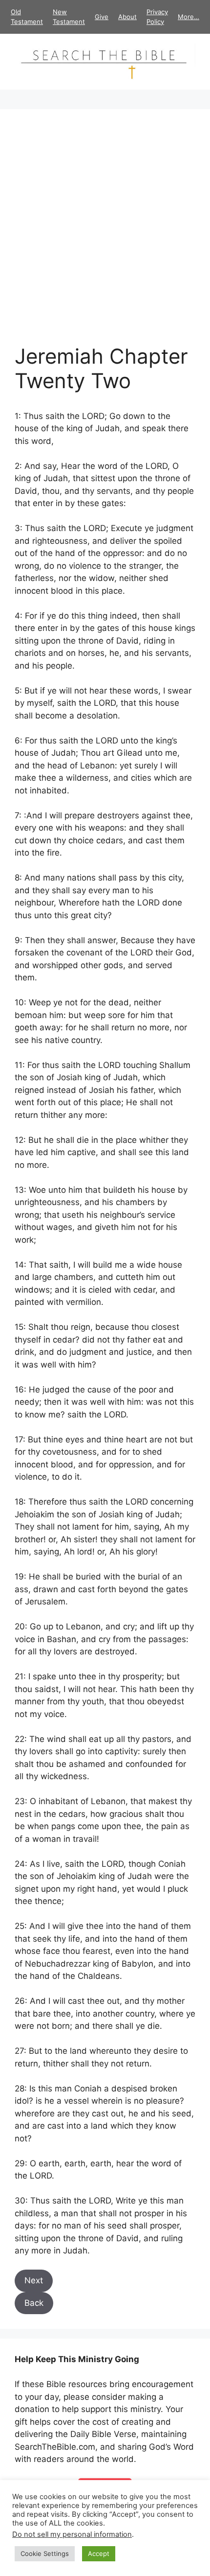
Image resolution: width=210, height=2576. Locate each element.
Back (34, 2303)
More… (189, 17)
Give (102, 17)
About (127, 17)
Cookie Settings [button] (45, 2553)
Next (34, 2280)
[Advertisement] (105, 234)
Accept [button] (99, 2553)
